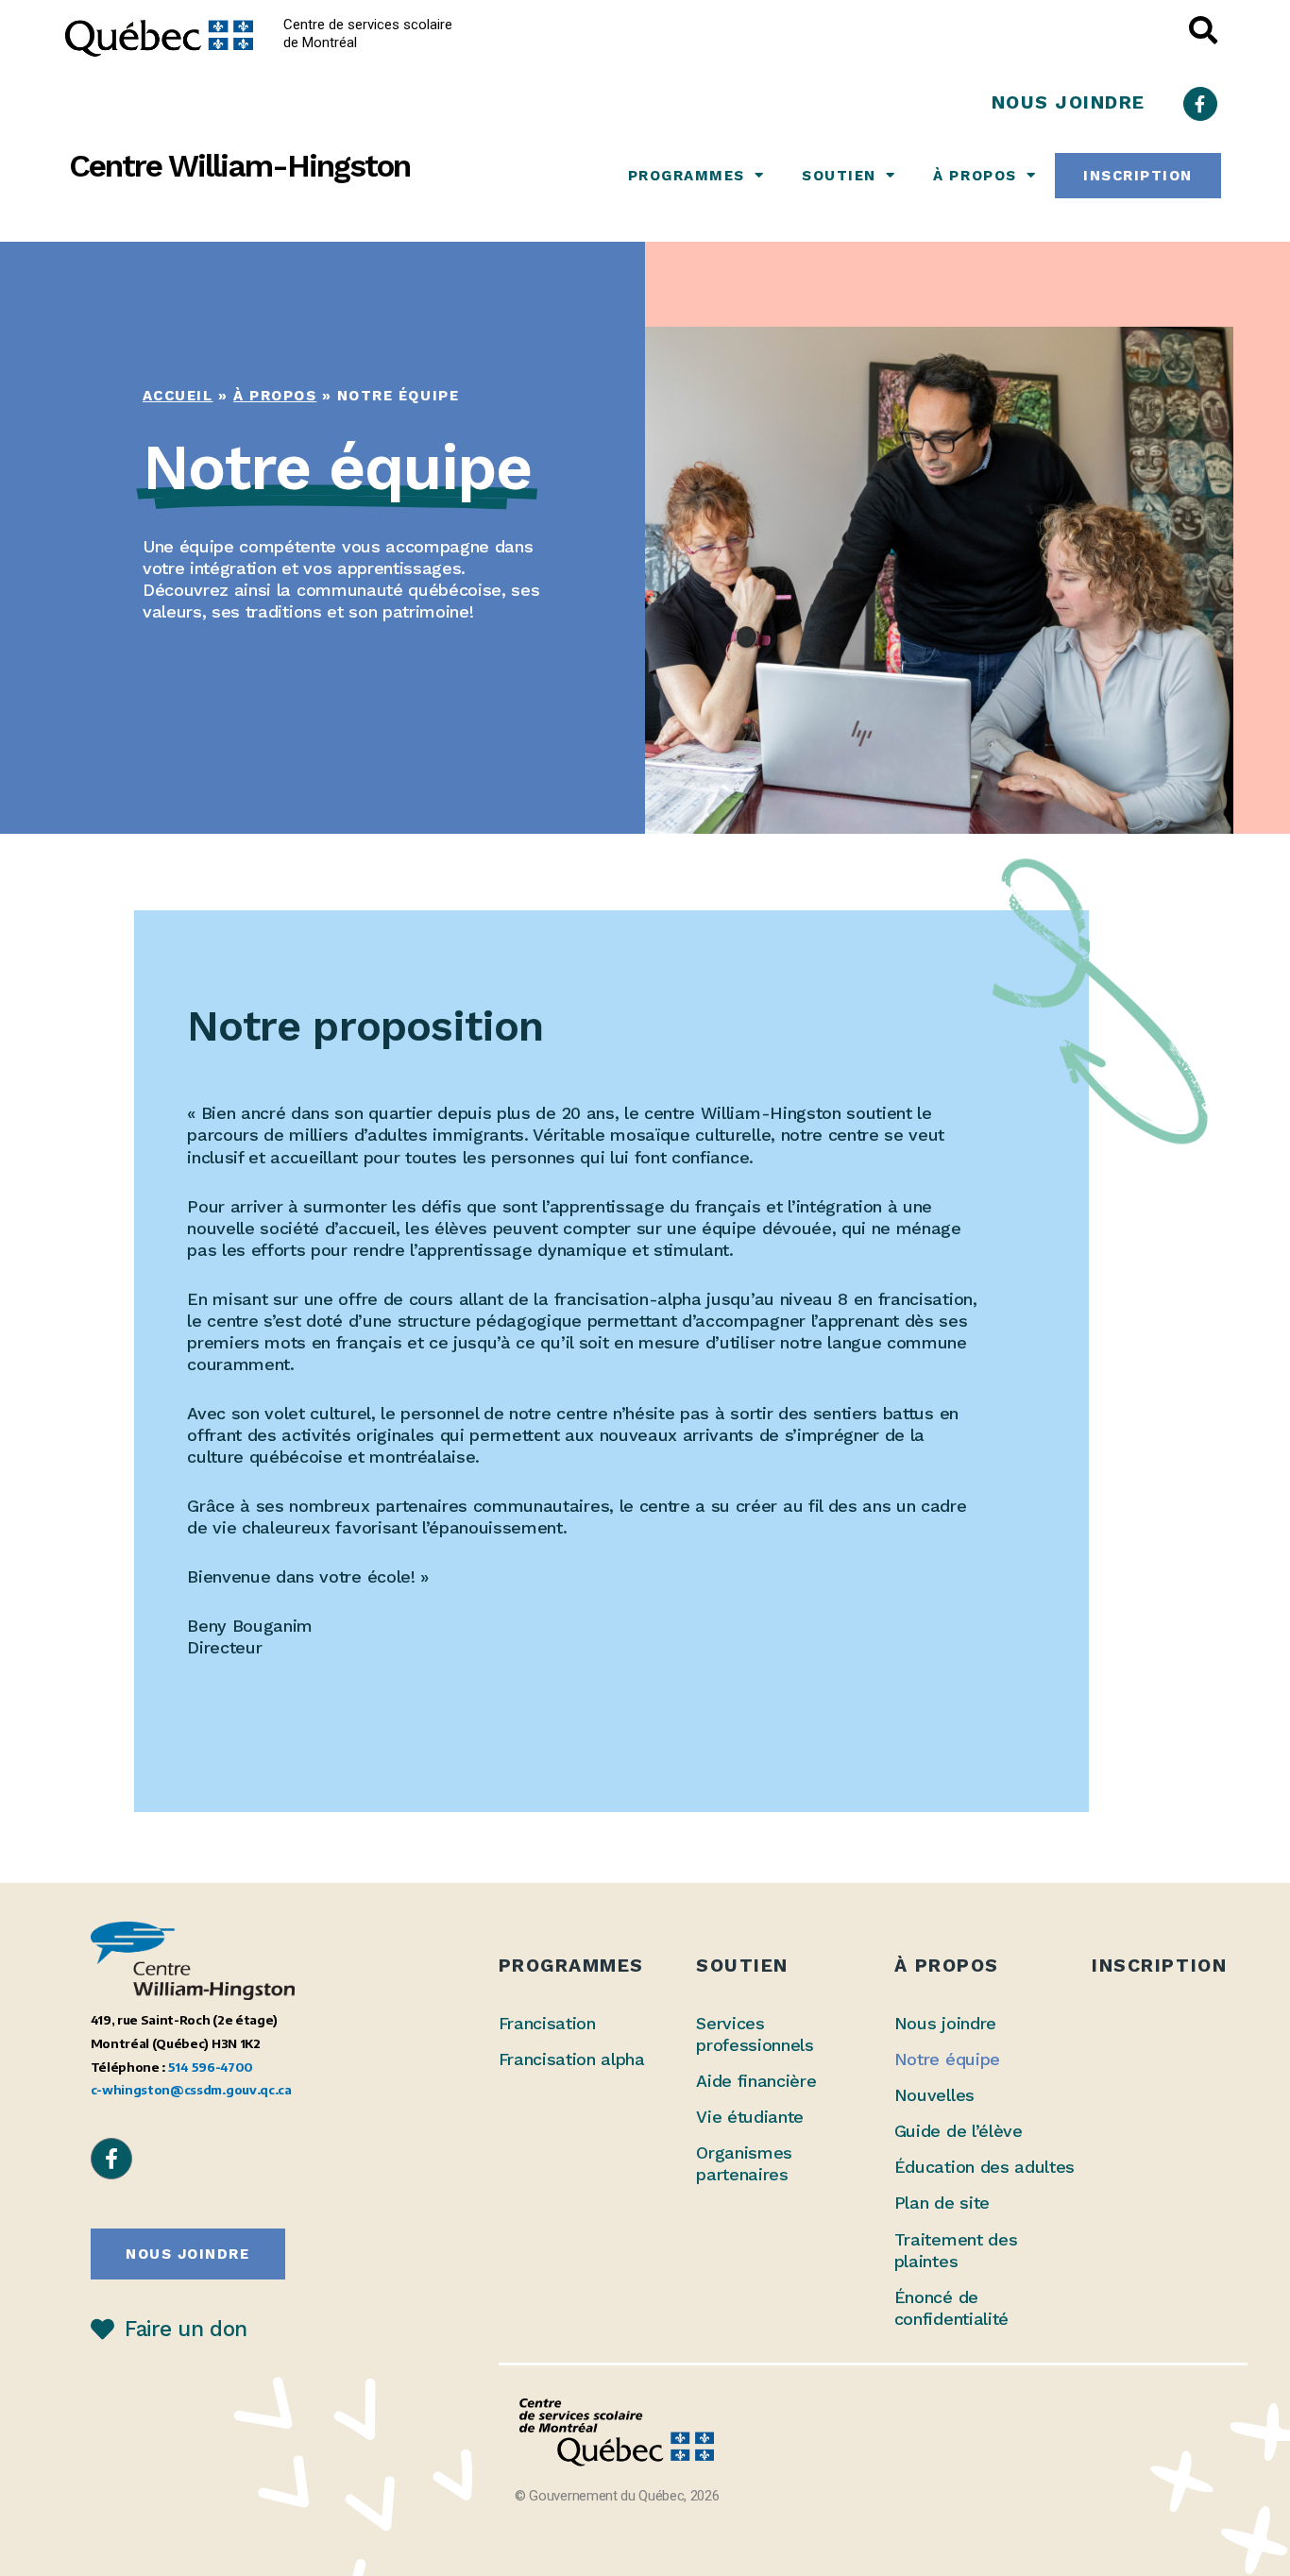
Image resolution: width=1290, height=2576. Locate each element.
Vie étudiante (750, 2117)
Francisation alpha (572, 2059)
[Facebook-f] (1200, 104)
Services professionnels (755, 2034)
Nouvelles (934, 2095)
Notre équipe (947, 2059)
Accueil (178, 396)
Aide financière (756, 2081)
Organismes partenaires (744, 2163)
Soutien (839, 176)
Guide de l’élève (959, 2131)
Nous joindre (945, 2023)
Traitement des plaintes (956, 2250)
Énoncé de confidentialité (951, 2308)
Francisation (547, 2023)
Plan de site (942, 2203)
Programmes (687, 176)
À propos (975, 176)
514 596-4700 (211, 2067)
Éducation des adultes (984, 2167)
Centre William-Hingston (239, 166)
